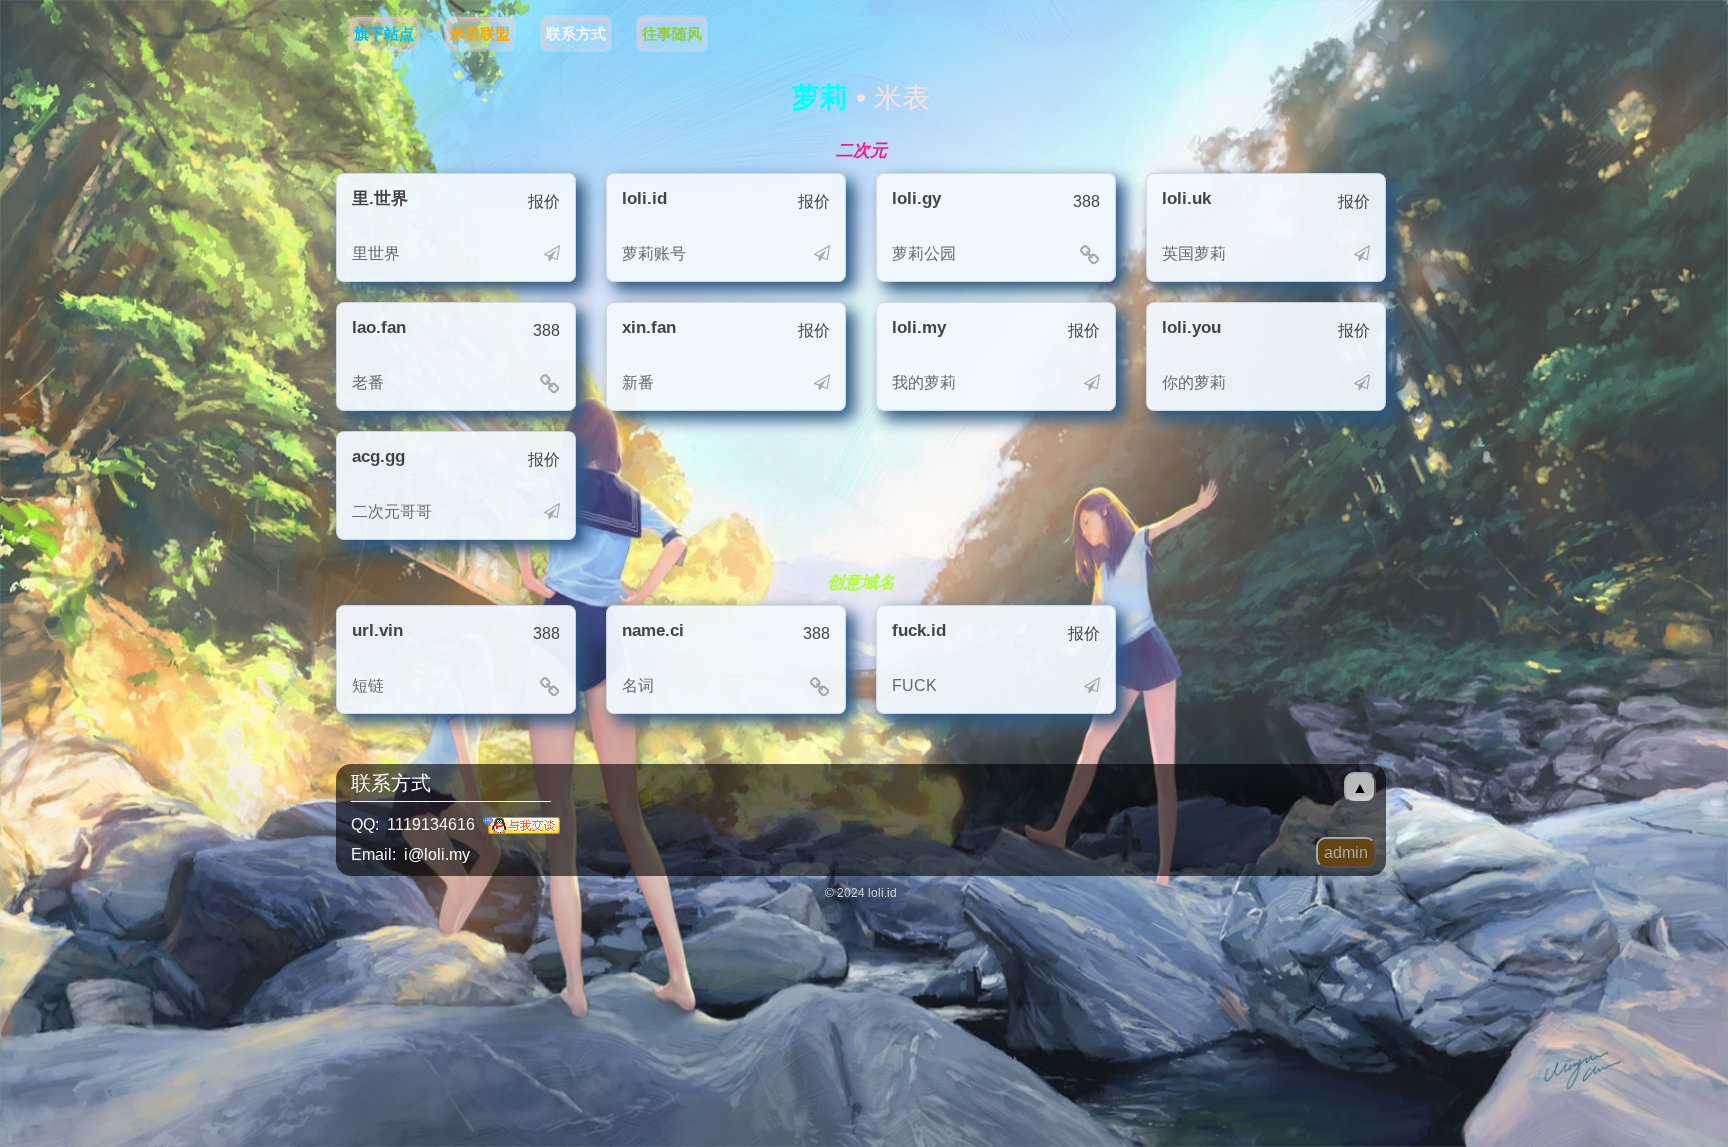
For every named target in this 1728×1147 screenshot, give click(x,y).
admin (1346, 852)
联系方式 (576, 33)
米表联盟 (480, 33)
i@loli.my (437, 854)
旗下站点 (384, 33)
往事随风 (672, 33)
